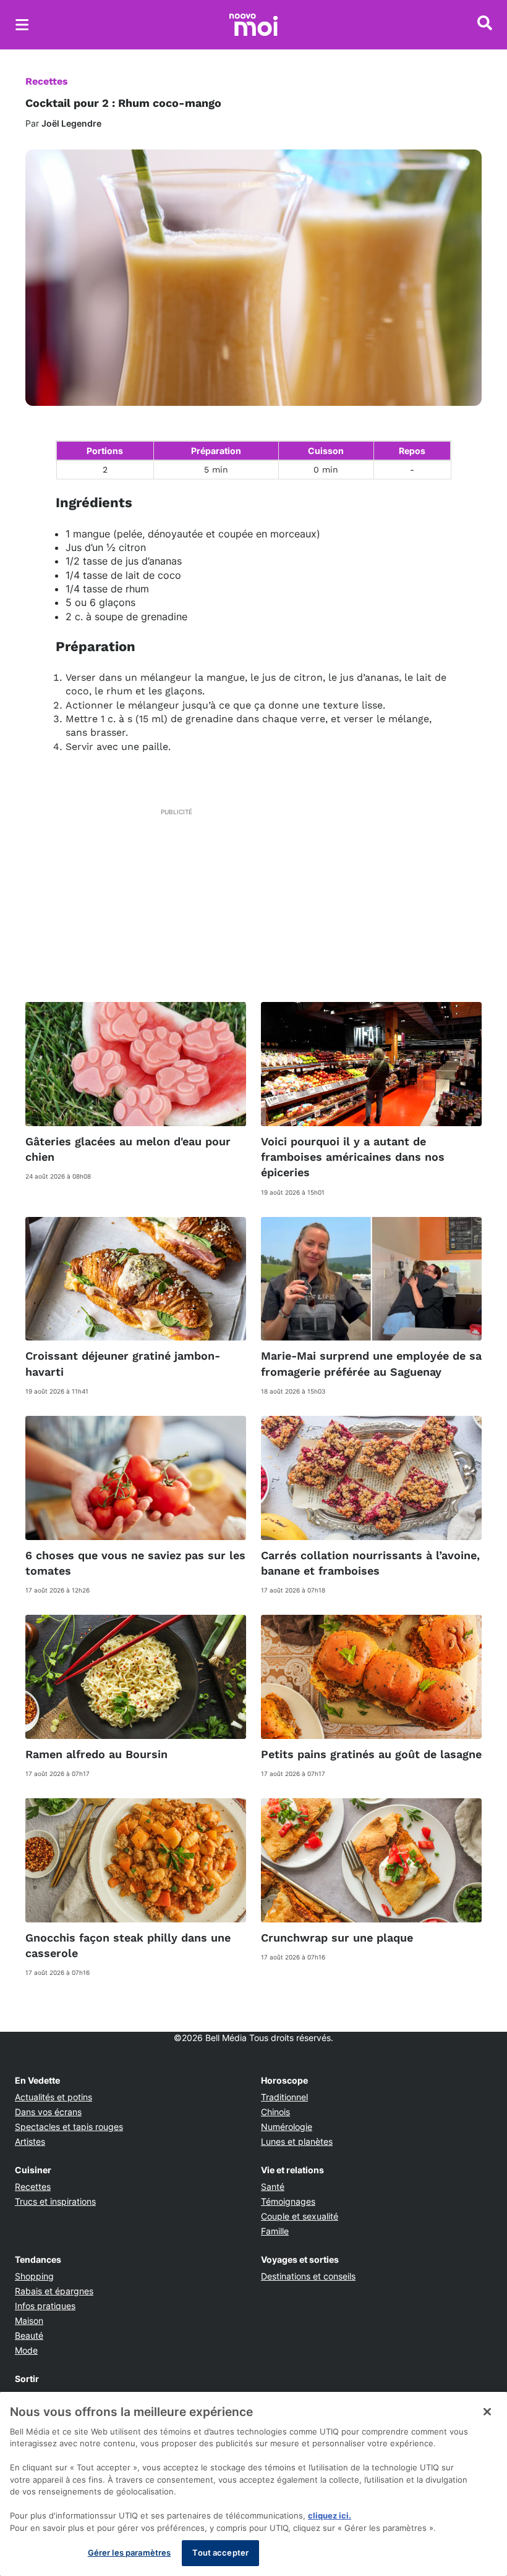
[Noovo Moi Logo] (253, 25)
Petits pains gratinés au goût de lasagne (371, 1754)
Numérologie (287, 2127)
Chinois (275, 2112)
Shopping (34, 2276)
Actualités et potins (53, 2097)
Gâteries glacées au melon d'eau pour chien (128, 1149)
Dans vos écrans (48, 2112)
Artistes (30, 2141)
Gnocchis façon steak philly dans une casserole (128, 1945)
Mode (26, 2350)
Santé (273, 2187)
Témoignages (288, 2201)
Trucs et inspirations (55, 2201)
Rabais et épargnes (54, 2291)
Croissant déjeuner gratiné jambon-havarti (123, 1363)
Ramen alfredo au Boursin (96, 1754)
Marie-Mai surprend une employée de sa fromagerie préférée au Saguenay (371, 1363)
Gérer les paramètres (130, 2553)
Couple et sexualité (300, 2216)
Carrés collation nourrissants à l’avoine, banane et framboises (370, 1563)
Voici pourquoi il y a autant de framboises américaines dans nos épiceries (353, 1157)
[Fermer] (487, 2412)
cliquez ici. (330, 2515)
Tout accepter (220, 2553)
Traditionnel (284, 2097)
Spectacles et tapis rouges (69, 2127)
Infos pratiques (45, 2306)
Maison (29, 2321)
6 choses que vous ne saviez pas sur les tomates (135, 1563)
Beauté (29, 2335)
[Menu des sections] (22, 25)
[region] (253, 2484)
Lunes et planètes (297, 2141)
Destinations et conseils (308, 2276)
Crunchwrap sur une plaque (337, 1938)
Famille (275, 2231)
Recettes (47, 81)
